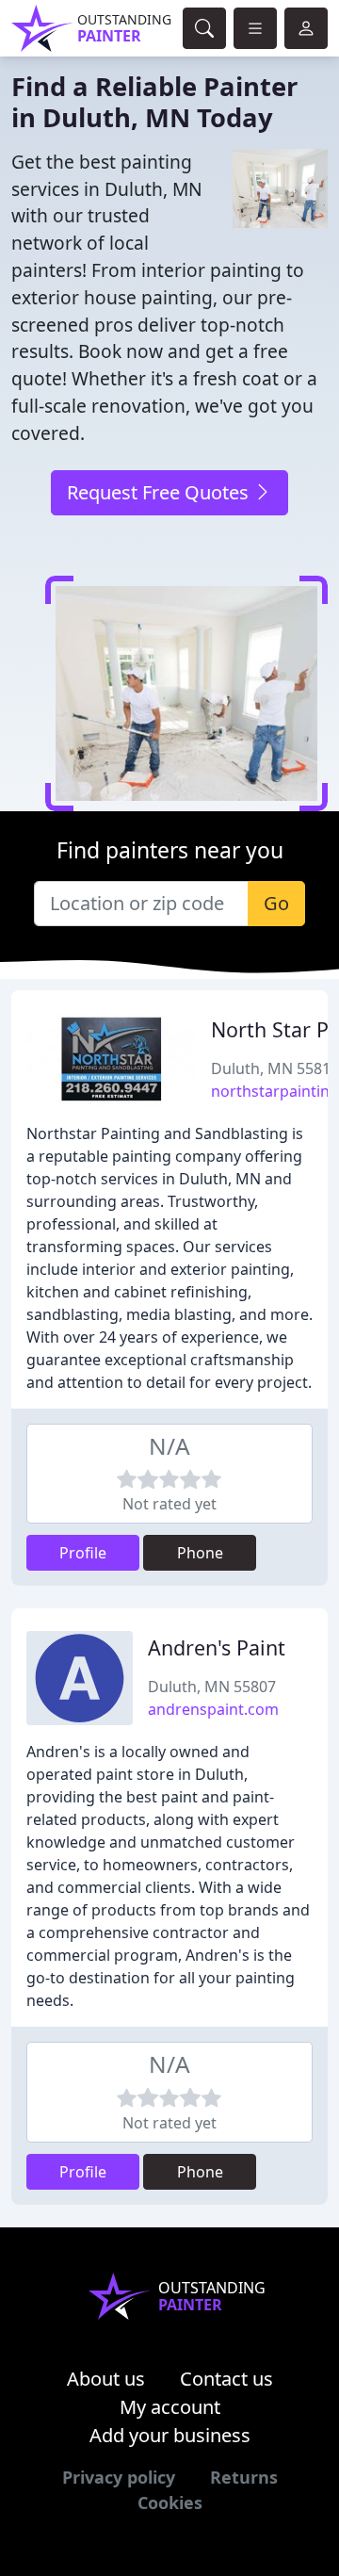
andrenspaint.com (213, 1709)
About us (106, 2379)
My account (170, 2407)
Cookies (170, 2503)
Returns (244, 2477)
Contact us (226, 2379)
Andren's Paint (217, 1647)
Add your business (170, 2435)
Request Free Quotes (160, 492)
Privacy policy (119, 2477)
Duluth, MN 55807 (212, 1687)
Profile (83, 1553)
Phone (200, 1553)
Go (276, 903)
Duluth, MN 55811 (275, 1068)
